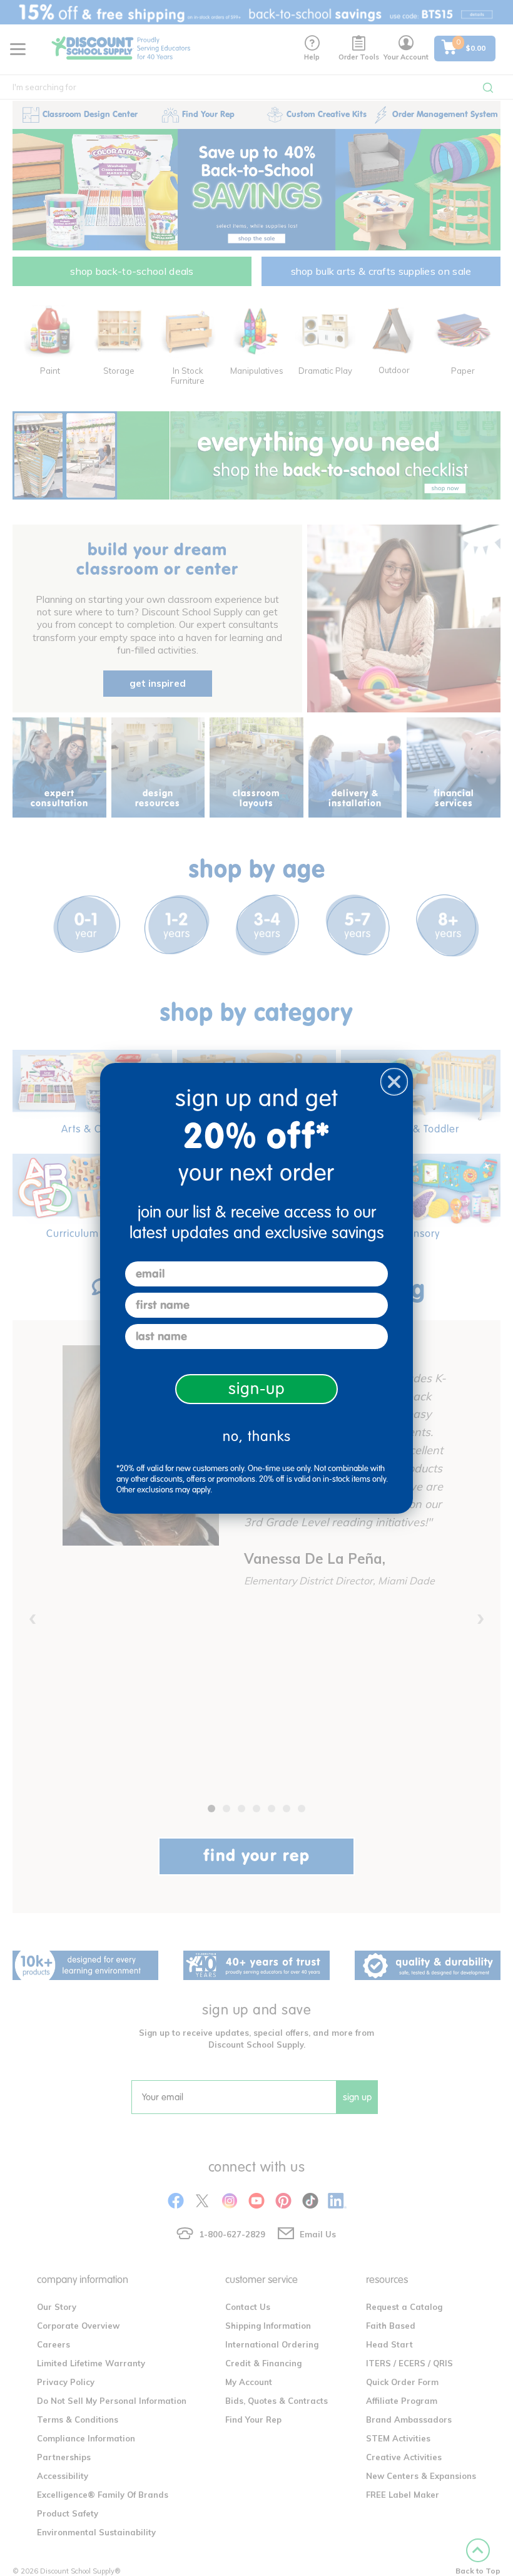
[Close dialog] (394, 1082)
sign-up (257, 1389)
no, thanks (257, 1436)
